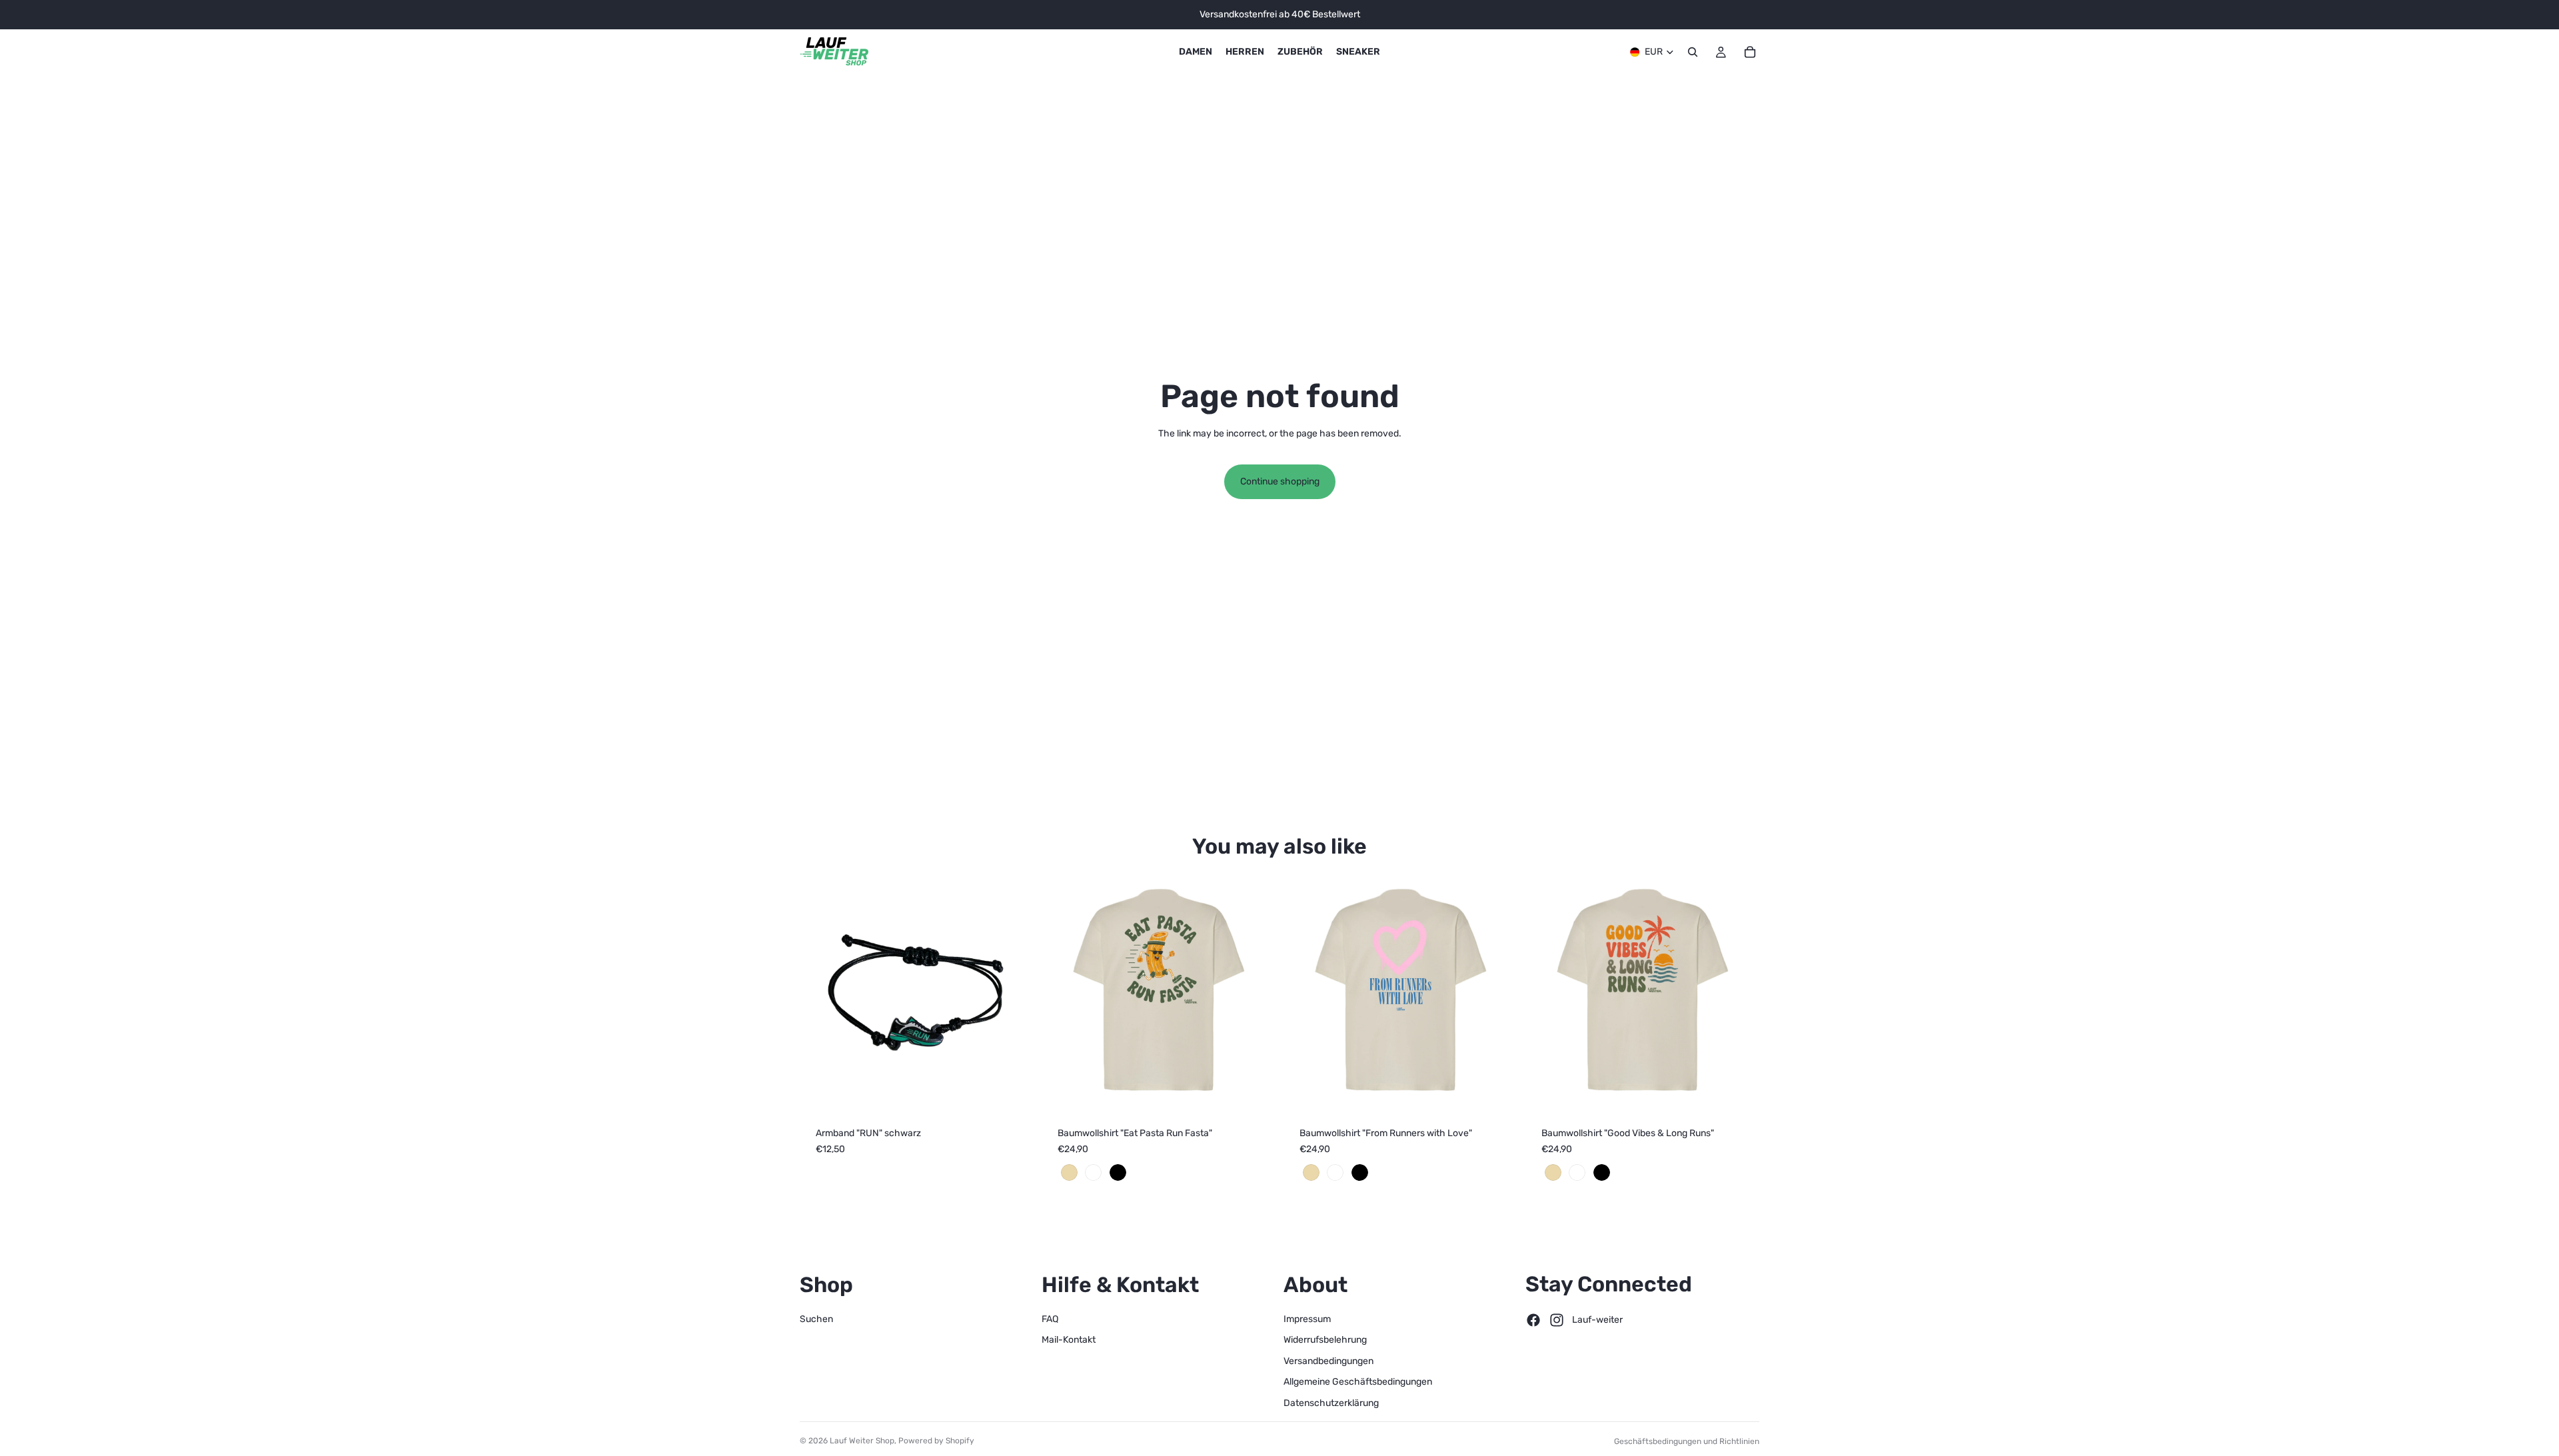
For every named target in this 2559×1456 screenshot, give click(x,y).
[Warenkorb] (1750, 52)
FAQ (1050, 1319)
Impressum (1307, 1319)
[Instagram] (1557, 1320)
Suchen (816, 1319)
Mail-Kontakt (1069, 1340)
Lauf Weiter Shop (862, 1441)
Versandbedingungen (1328, 1361)
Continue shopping (1280, 481)
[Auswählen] (1255, 1090)
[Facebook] (1533, 1320)
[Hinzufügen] (1013, 1090)
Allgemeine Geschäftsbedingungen (1358, 1382)
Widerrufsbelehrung (1325, 1340)
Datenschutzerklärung (1331, 1403)
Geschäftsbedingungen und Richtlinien (1687, 1441)
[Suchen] (1693, 52)
